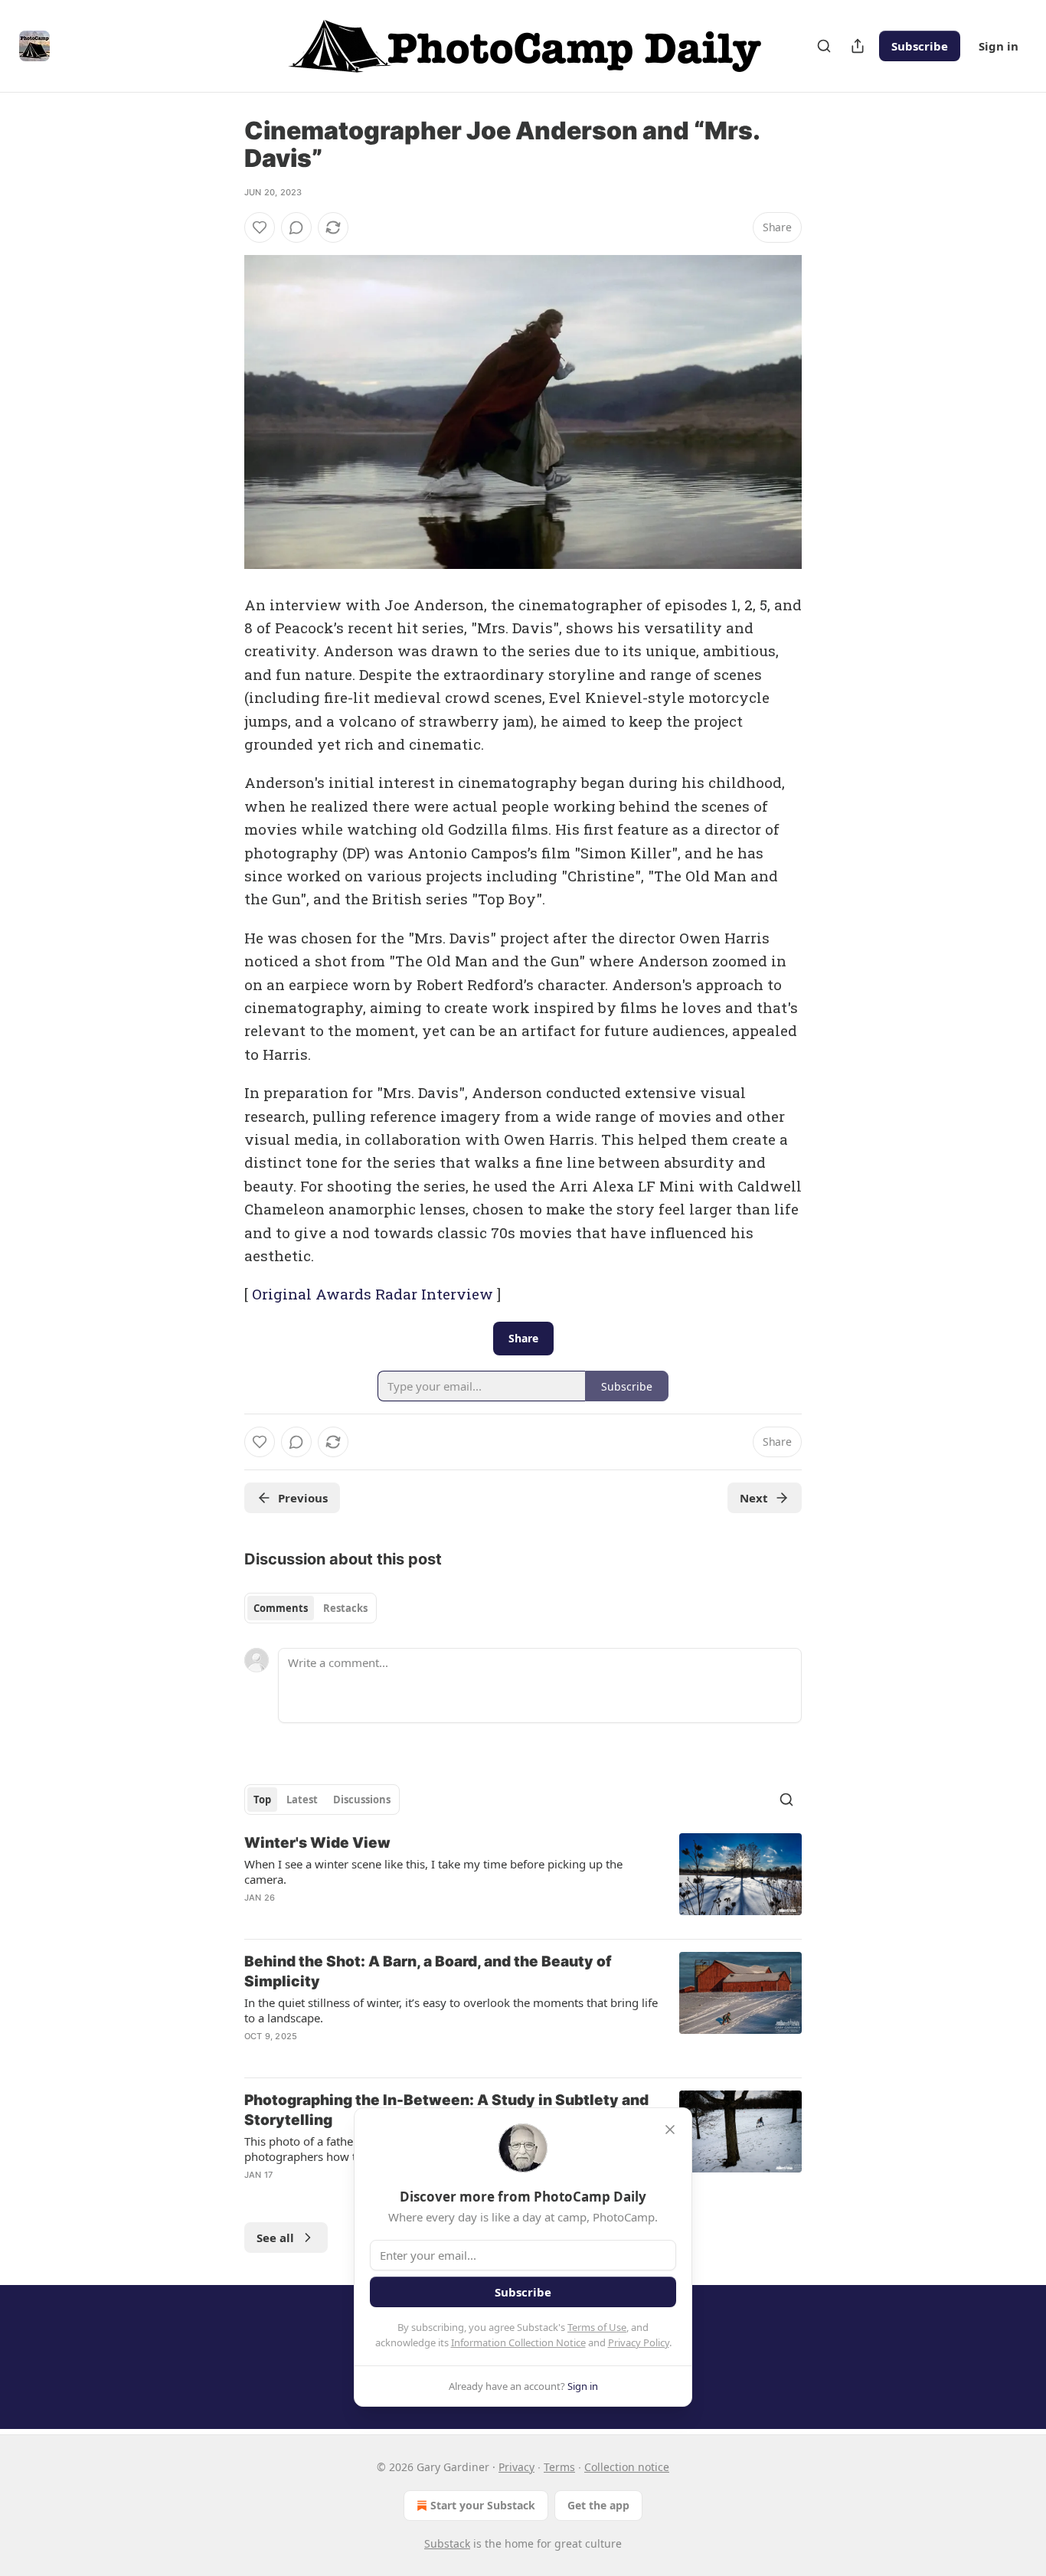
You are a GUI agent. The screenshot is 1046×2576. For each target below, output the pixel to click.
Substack (447, 2543)
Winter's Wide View (317, 1843)
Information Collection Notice (518, 2342)
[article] (523, 1880)
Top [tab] (262, 1800)
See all (275, 2238)
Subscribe (920, 46)
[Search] (824, 46)
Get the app (598, 2505)
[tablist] (311, 1608)
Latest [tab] (302, 1800)
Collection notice (627, 2467)
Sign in (999, 46)
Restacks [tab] (345, 1608)
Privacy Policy (639, 2342)
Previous (303, 1498)
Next (754, 1498)
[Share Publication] (858, 46)
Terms (559, 2467)
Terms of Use (597, 2327)
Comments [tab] (281, 1608)
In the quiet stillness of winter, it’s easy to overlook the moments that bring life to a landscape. (451, 2010)
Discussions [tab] (362, 1800)
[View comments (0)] (296, 227)
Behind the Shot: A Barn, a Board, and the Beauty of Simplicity (428, 1971)
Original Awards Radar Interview (373, 1294)
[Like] (260, 227)
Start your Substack (483, 2505)
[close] (670, 2130)
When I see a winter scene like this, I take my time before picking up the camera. (433, 1872)
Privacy (516, 2467)
